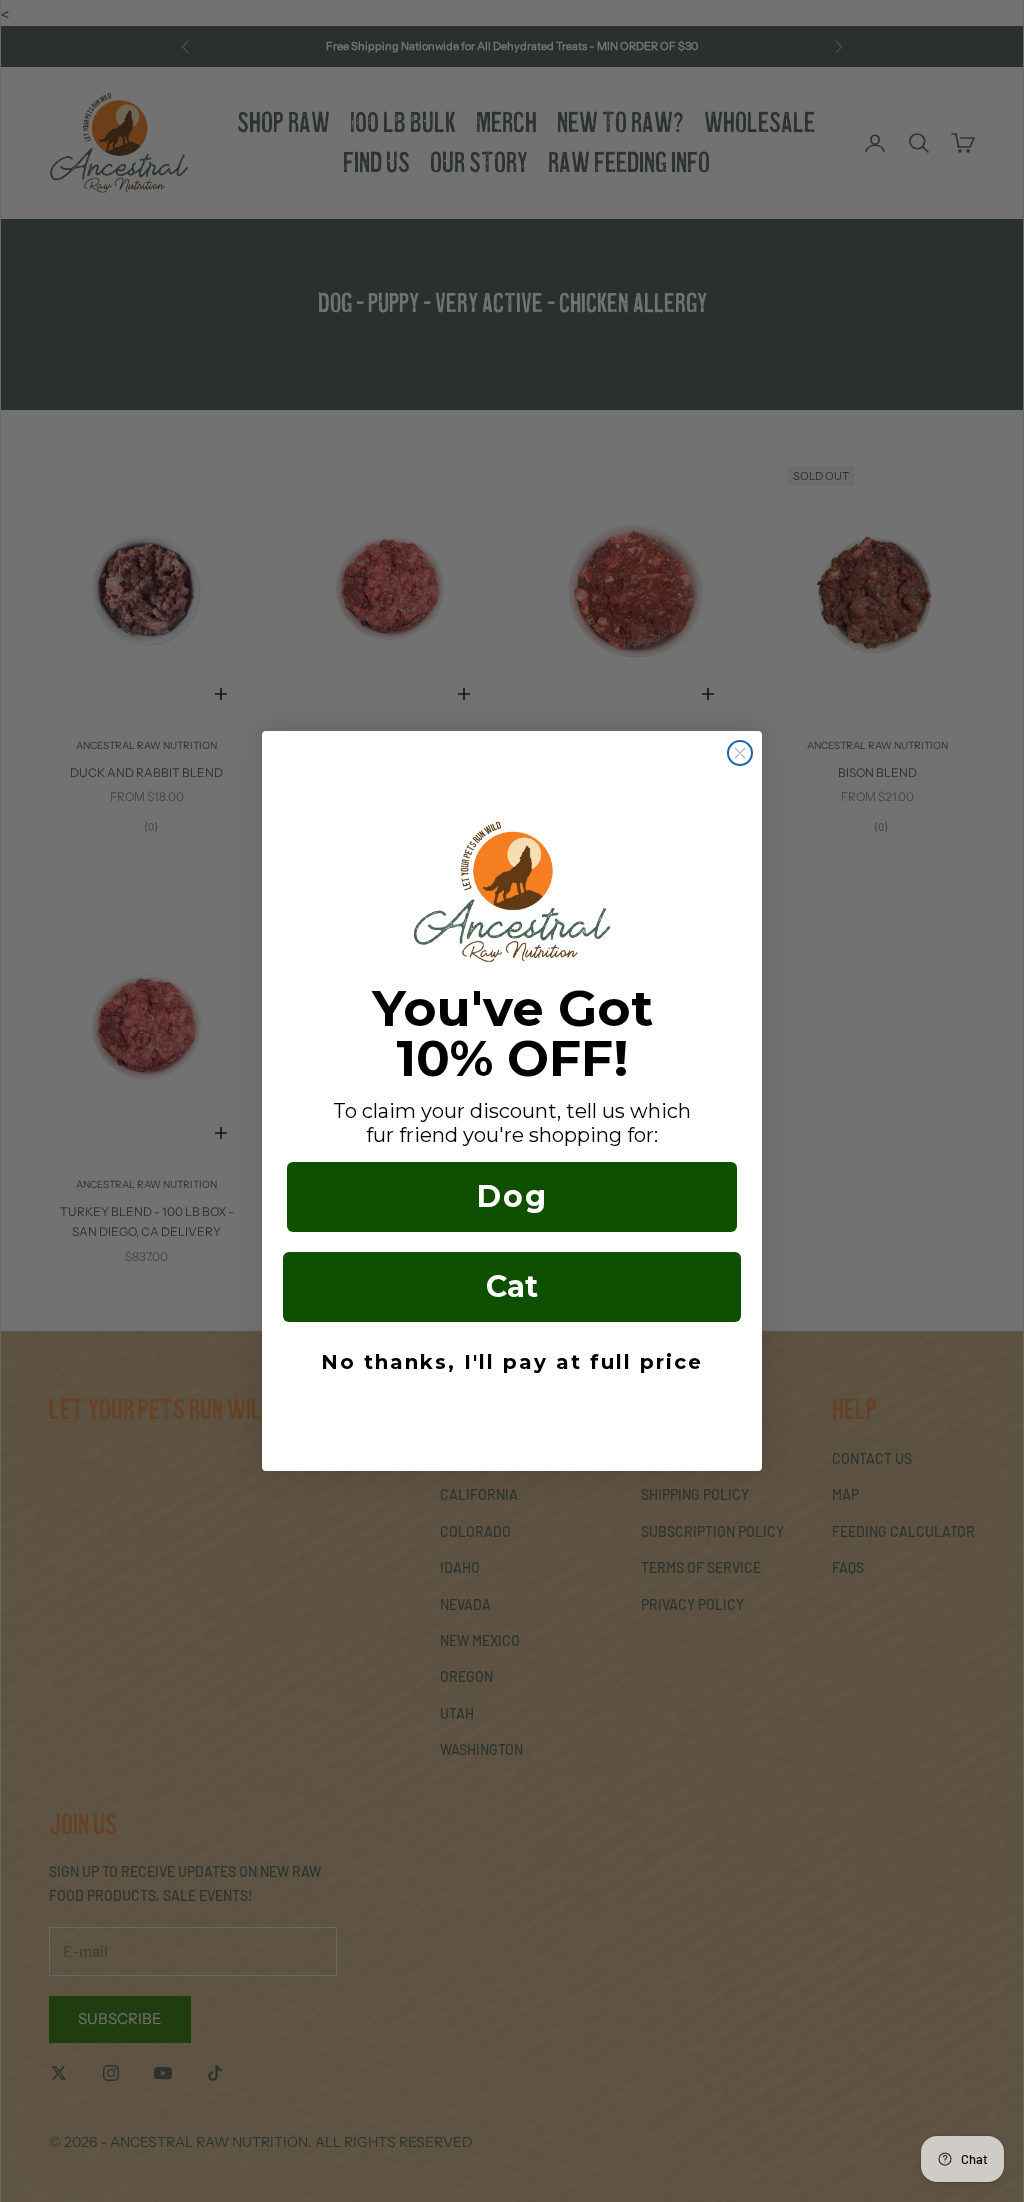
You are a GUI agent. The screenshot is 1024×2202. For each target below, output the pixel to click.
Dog (512, 1196)
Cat (512, 1286)
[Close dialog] (740, 753)
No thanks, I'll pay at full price (512, 1362)
